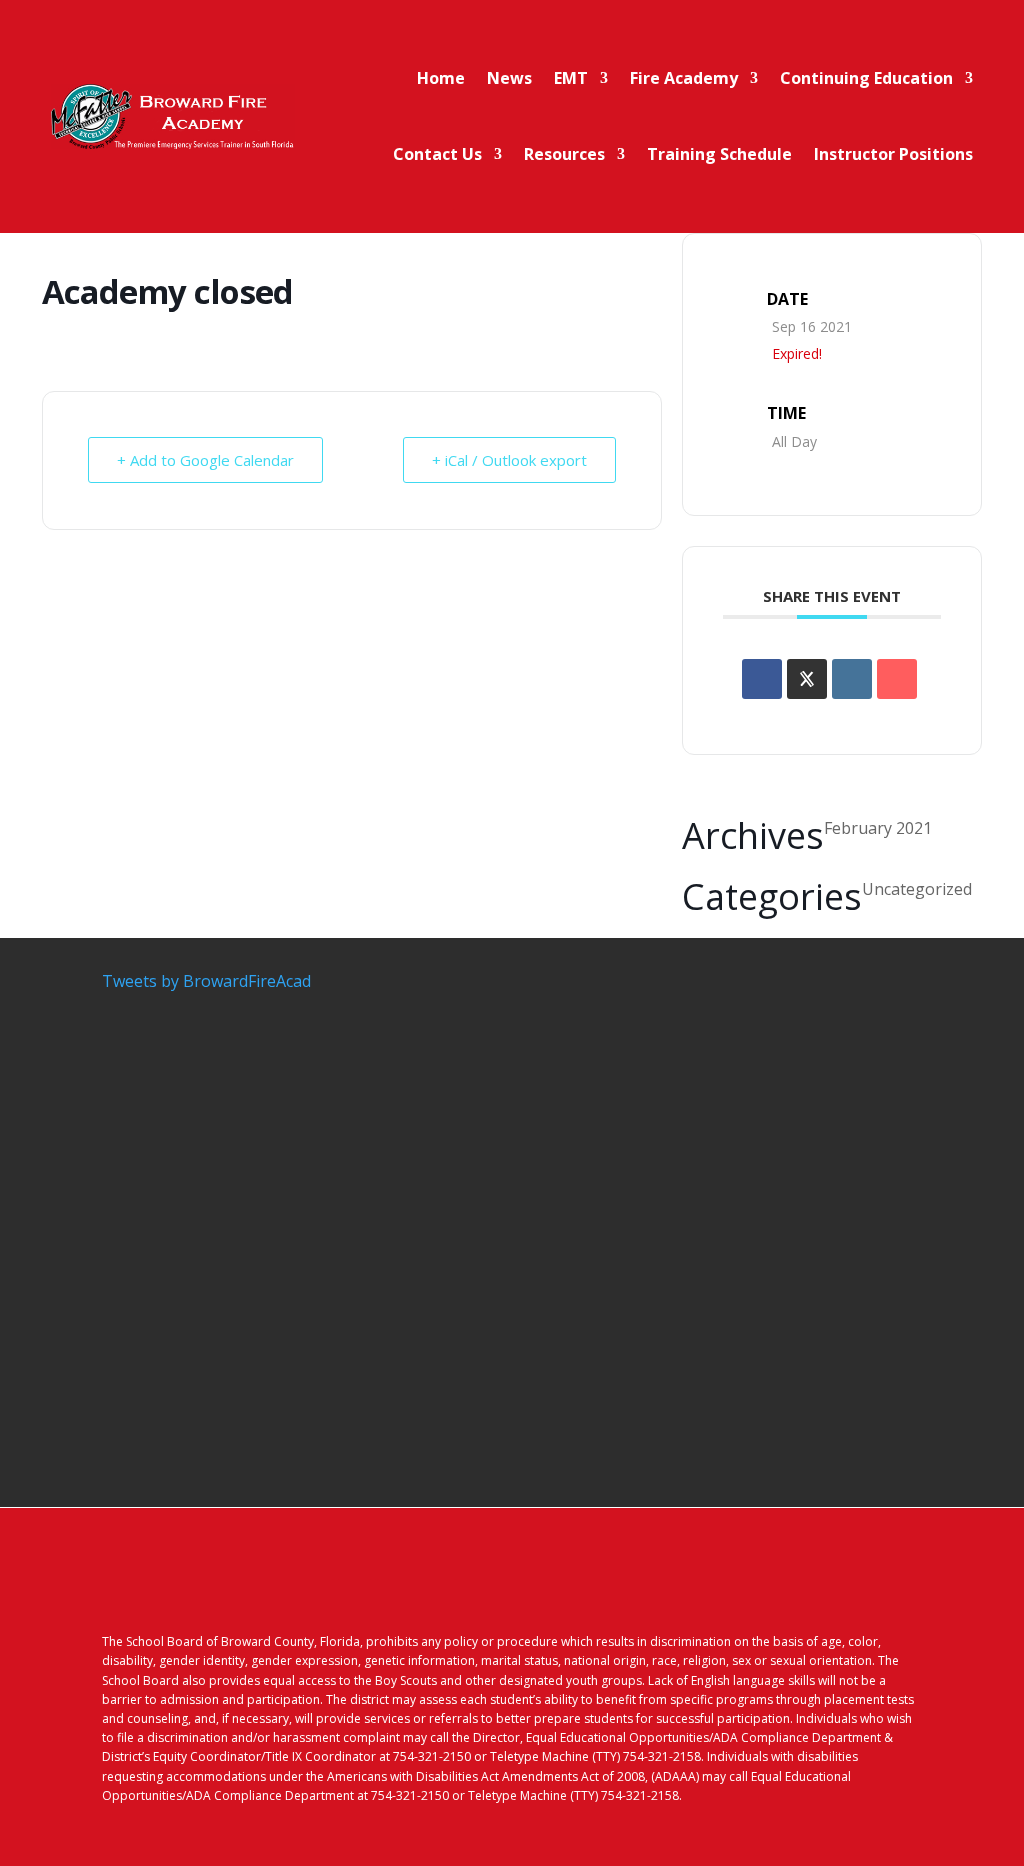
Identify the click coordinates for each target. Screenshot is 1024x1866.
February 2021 (878, 828)
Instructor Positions (893, 154)
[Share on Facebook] (762, 679)
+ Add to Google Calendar (205, 460)
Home (441, 78)
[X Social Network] (807, 679)
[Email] (897, 679)
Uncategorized (917, 889)
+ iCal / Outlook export (509, 460)
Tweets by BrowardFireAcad (206, 981)
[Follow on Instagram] (906, 1586)
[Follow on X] (866, 1586)
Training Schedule (719, 154)
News (509, 78)
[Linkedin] (852, 679)
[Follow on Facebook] (826, 1586)
